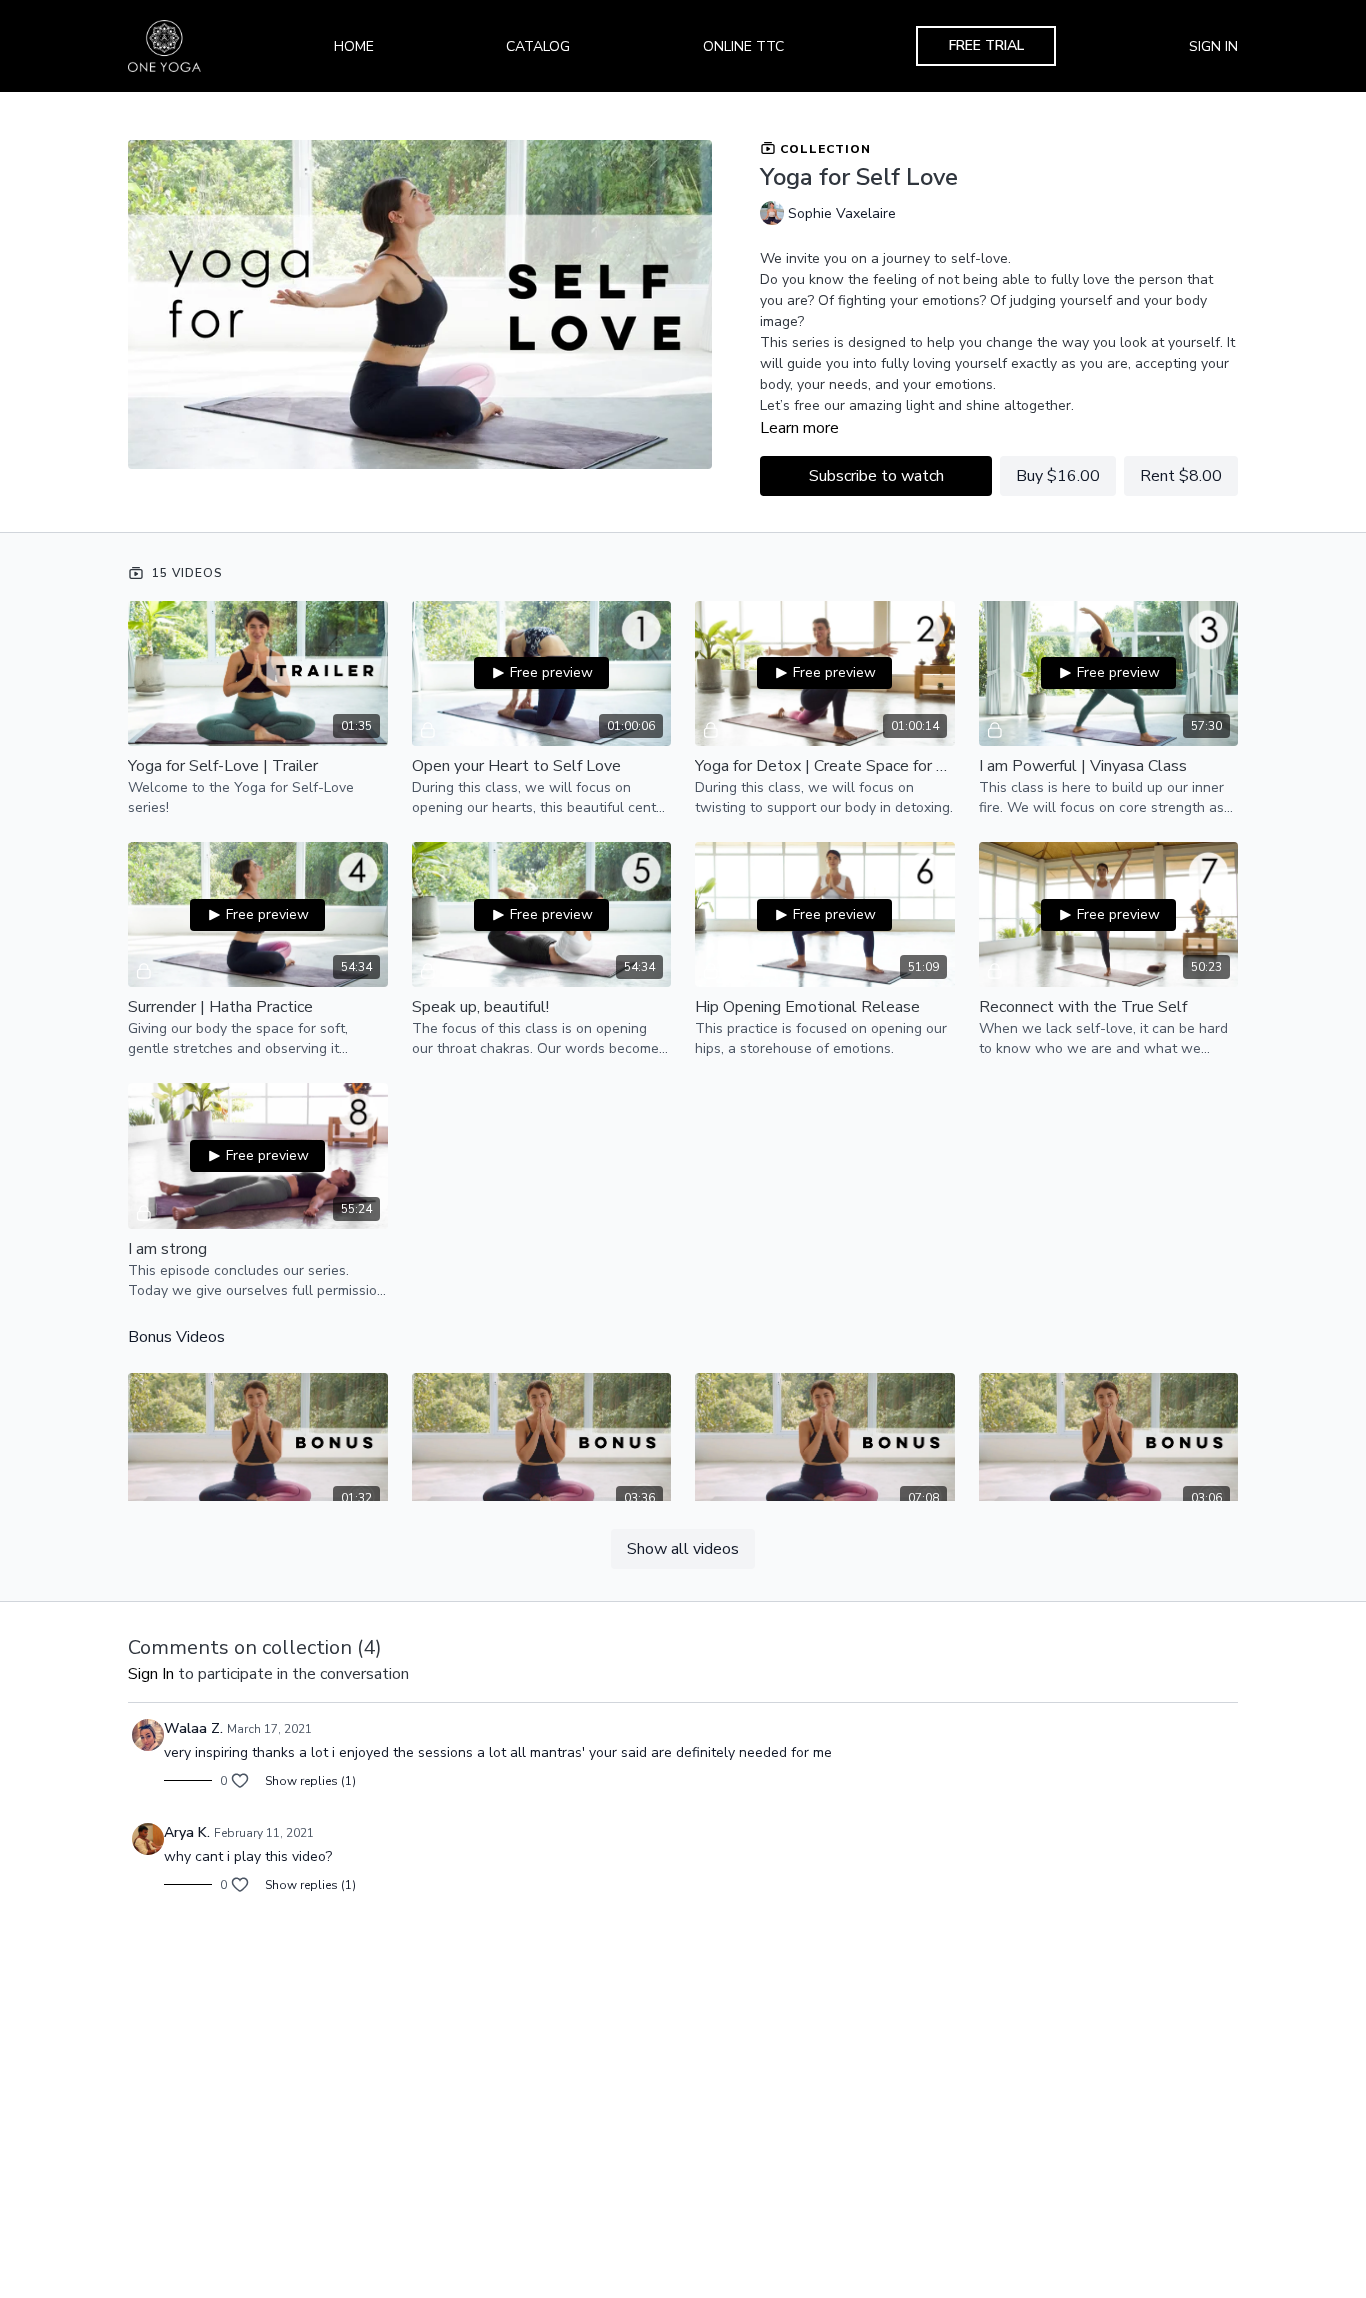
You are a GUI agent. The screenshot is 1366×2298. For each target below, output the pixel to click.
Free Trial (986, 45)
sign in (151, 1674)
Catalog (538, 46)
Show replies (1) (310, 1781)
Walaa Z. (193, 1728)
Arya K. (187, 1832)
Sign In (1213, 46)
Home (354, 46)
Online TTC (743, 46)
